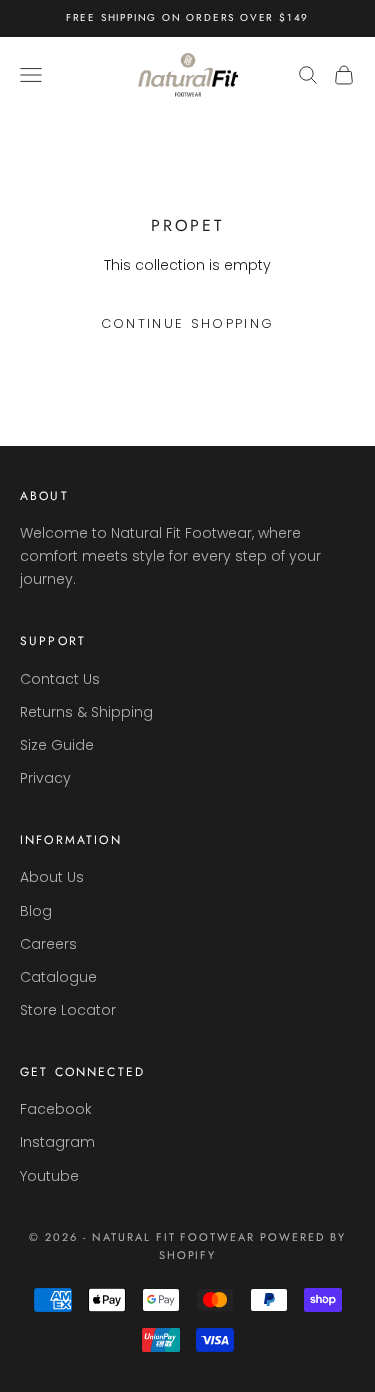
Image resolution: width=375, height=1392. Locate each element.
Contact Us (60, 679)
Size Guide (57, 745)
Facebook (56, 1109)
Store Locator (68, 1010)
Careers (48, 944)
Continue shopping (188, 323)
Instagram (57, 1142)
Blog (36, 911)
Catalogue (58, 977)
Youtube (49, 1176)
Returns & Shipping (86, 712)
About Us (52, 877)
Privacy (45, 778)
